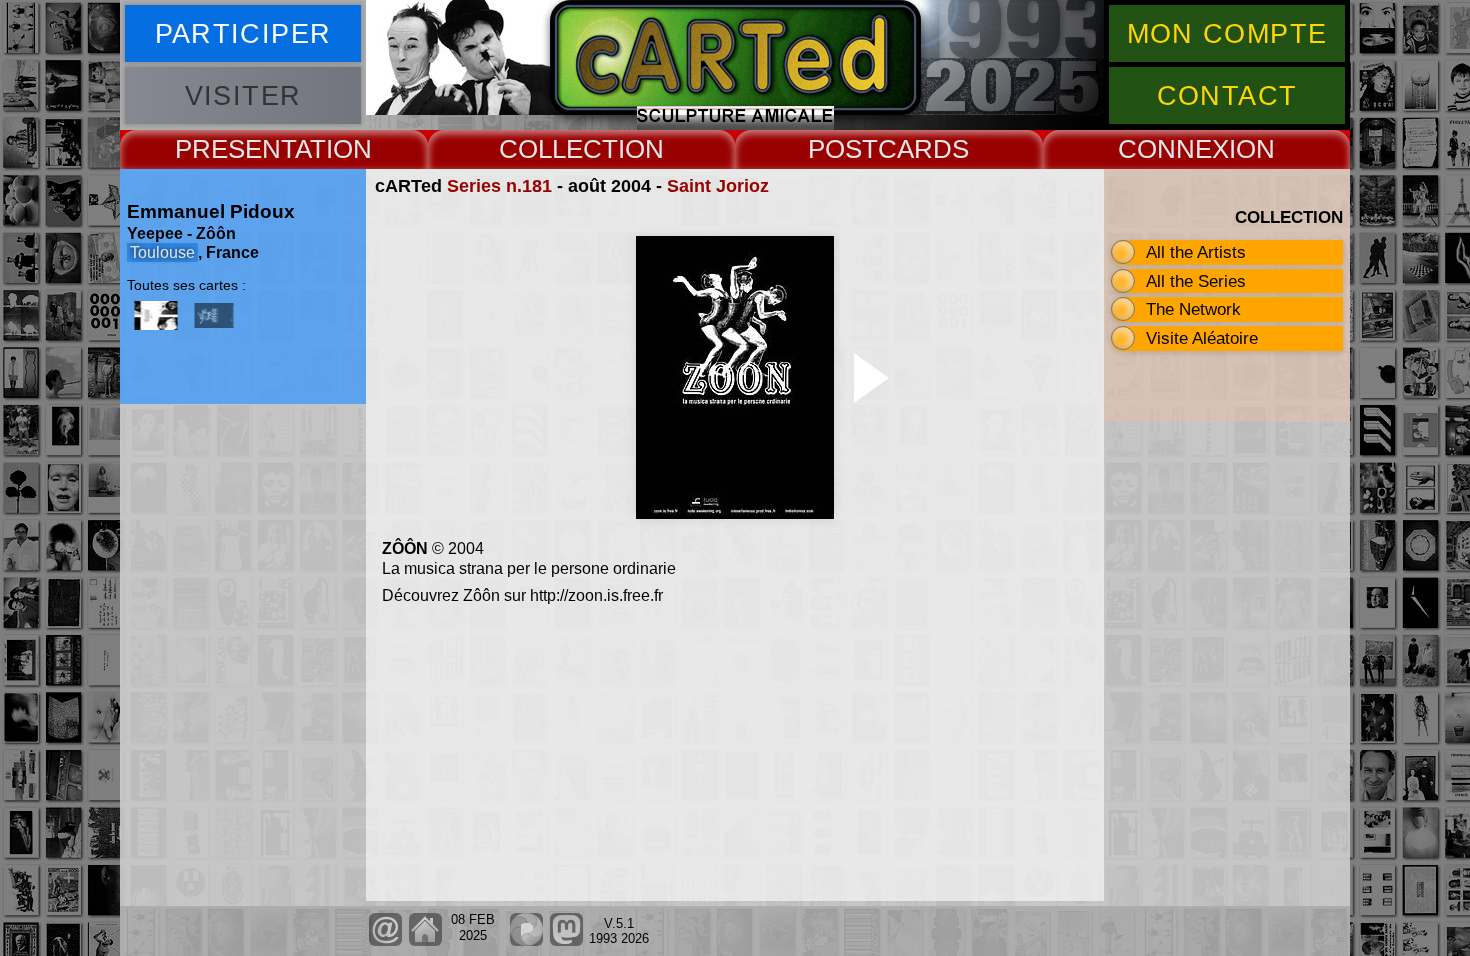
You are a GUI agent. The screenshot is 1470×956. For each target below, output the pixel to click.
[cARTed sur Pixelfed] (526, 941)
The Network (1193, 309)
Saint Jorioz (718, 186)
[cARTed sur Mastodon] (566, 941)
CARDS (923, 149)
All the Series (1196, 281)
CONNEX (1173, 149)
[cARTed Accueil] (424, 941)
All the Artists (1196, 252)
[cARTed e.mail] (385, 941)
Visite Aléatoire (1202, 338)
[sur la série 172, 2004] (156, 315)
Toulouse (162, 252)
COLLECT (558, 149)
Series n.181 (499, 186)
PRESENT (235, 149)
